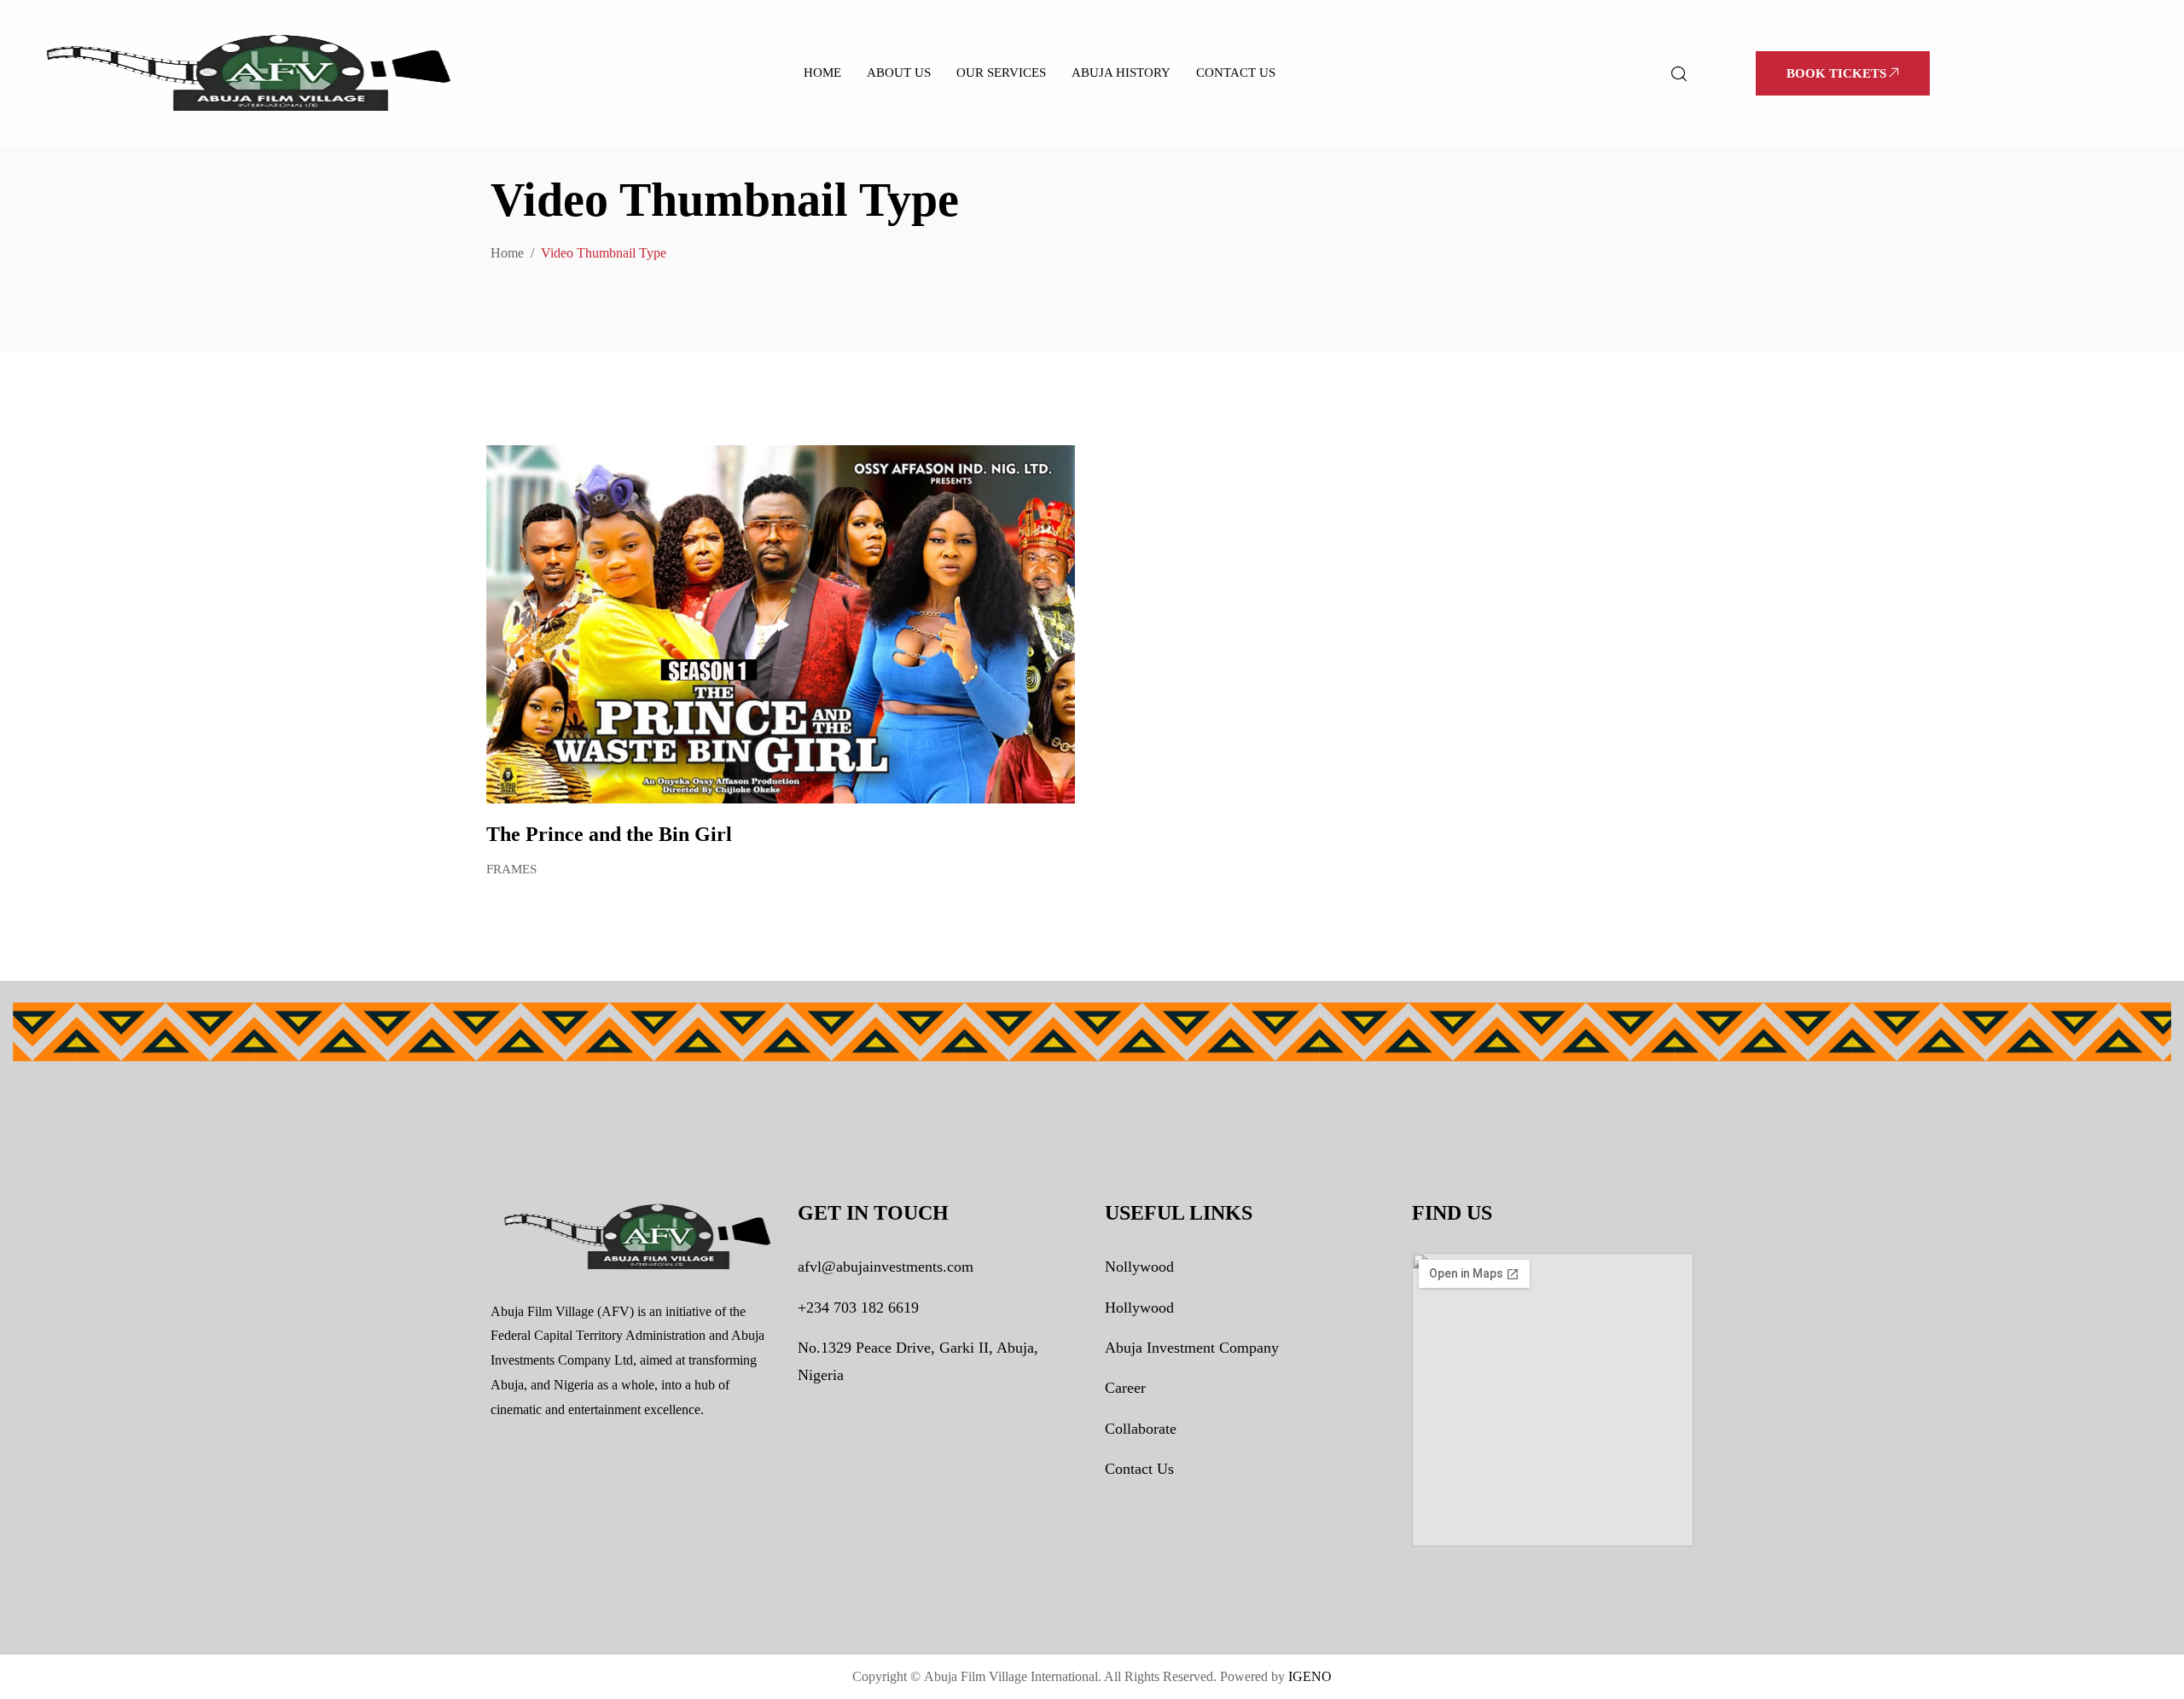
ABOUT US (899, 72)
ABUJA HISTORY (1121, 72)
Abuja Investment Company (1192, 1348)
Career (1125, 1388)
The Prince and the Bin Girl (609, 834)
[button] (1843, 73)
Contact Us (1139, 1469)
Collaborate (1141, 1429)
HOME (822, 72)
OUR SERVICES (1001, 72)
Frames (511, 869)
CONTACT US (1236, 72)
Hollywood (1139, 1308)
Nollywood (1139, 1267)
